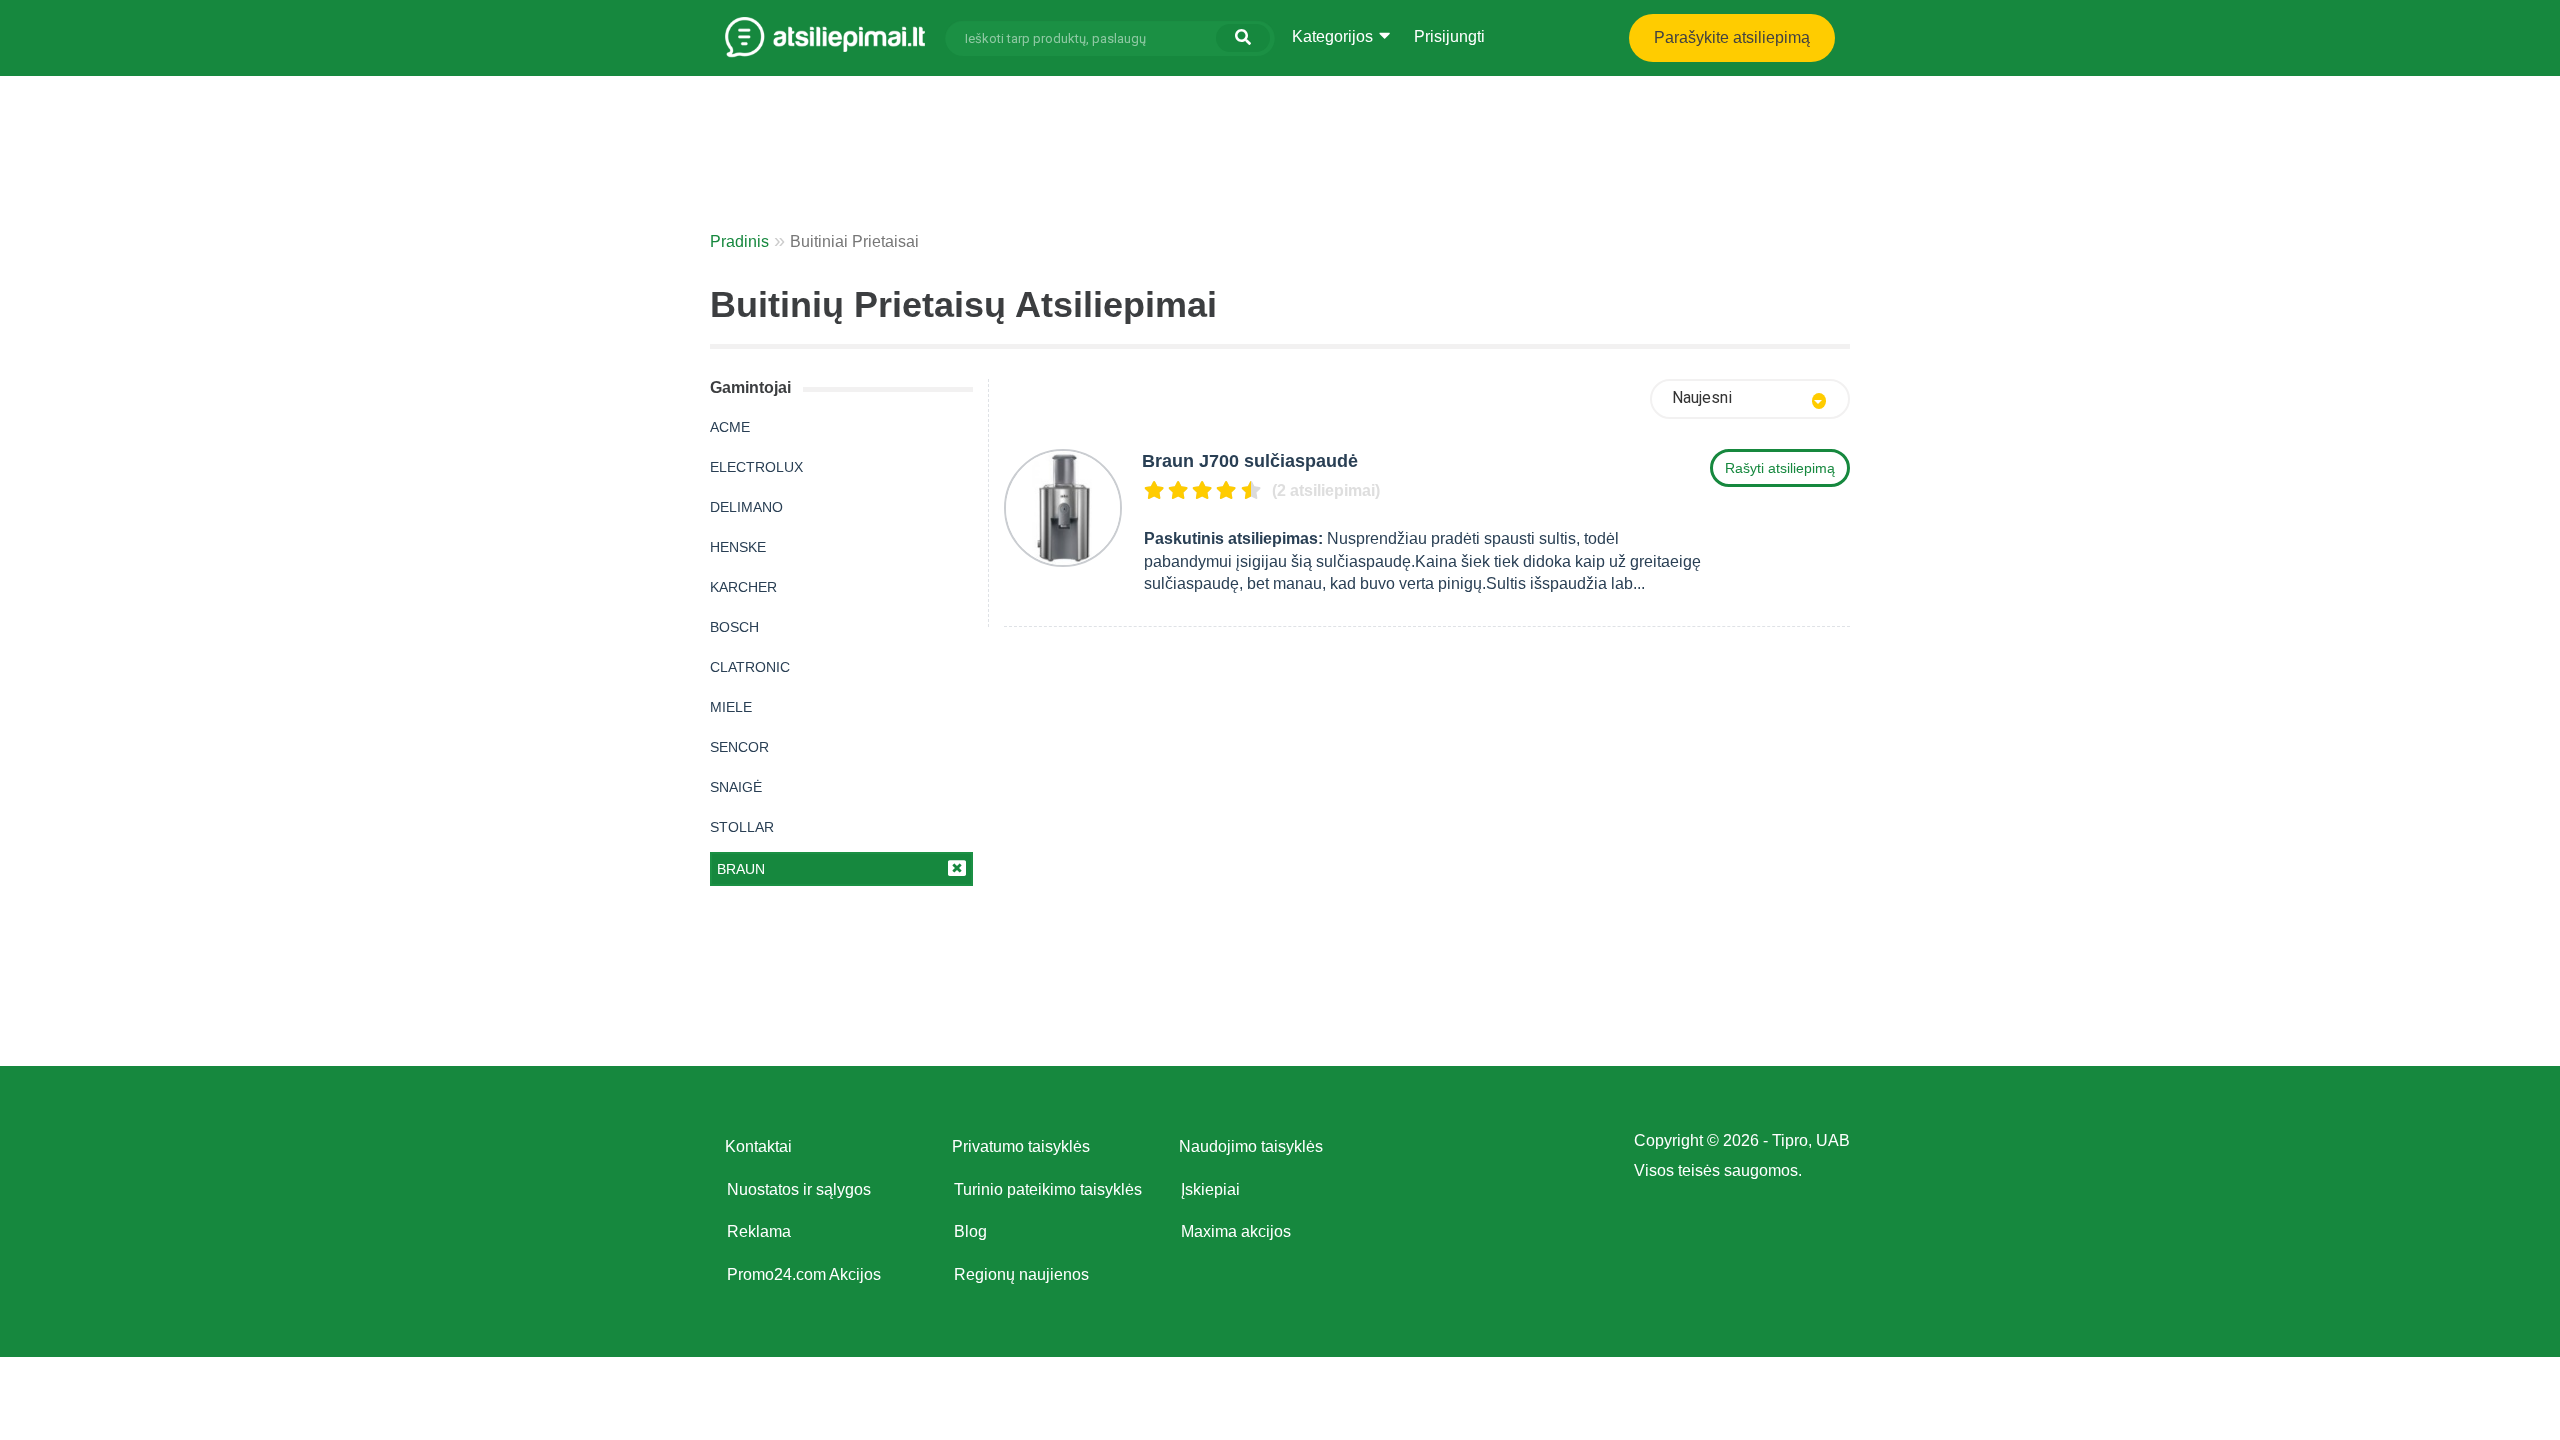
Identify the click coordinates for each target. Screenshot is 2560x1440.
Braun (741, 869)
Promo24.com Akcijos (804, 1274)
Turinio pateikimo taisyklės (1048, 1189)
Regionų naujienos (1021, 1274)
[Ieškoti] (1243, 38)
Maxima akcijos (1236, 1231)
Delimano (746, 507)
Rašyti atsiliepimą (1780, 468)
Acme (730, 427)
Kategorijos (1334, 36)
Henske (738, 547)
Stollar (742, 827)
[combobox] (1750, 399)
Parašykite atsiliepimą (1732, 37)
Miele (731, 707)
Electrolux (756, 467)
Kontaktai (758, 1146)
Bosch (734, 627)
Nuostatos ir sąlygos (799, 1189)
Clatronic (750, 667)
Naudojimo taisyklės (1251, 1146)
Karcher (743, 587)
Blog (970, 1231)
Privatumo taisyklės (1021, 1146)
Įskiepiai (1210, 1189)
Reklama (759, 1231)
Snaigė (736, 787)
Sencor (739, 747)
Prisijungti (1449, 36)
